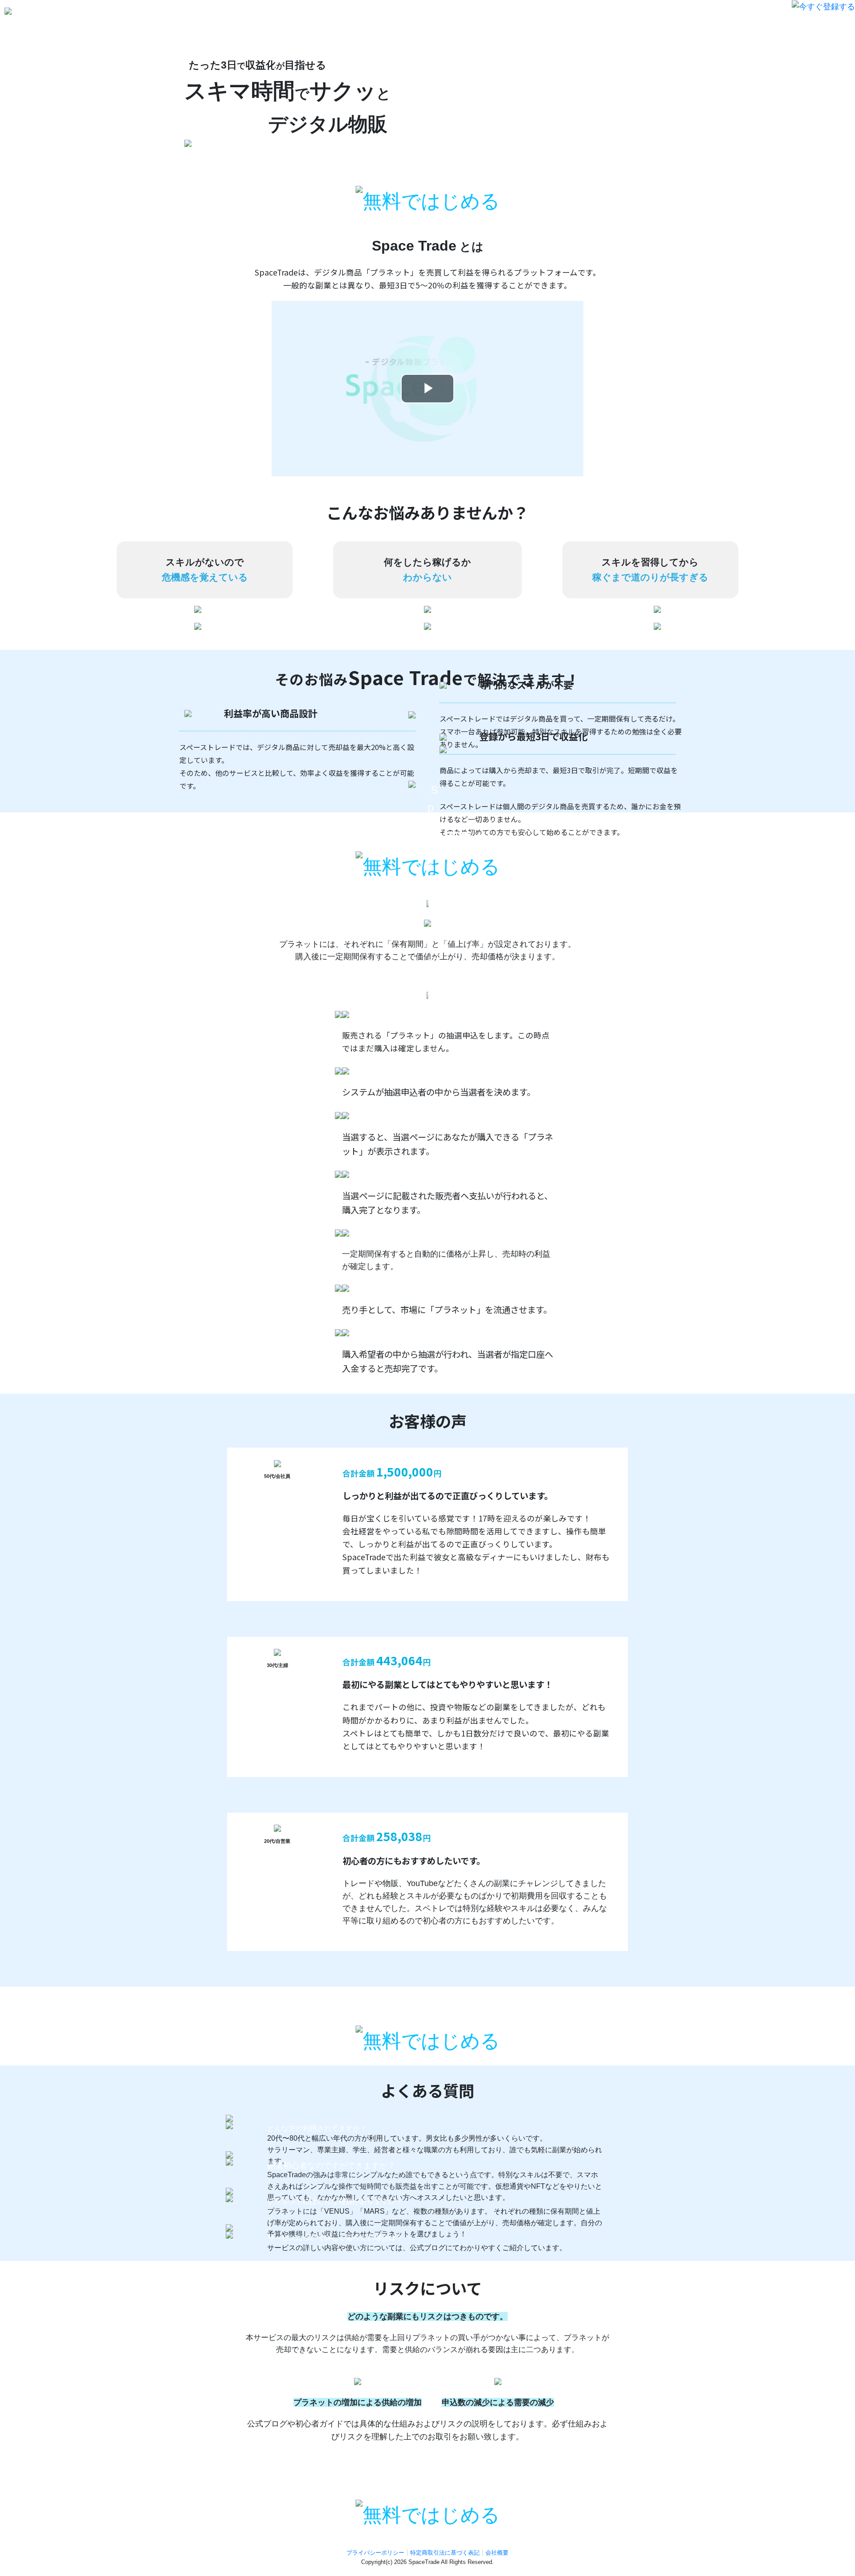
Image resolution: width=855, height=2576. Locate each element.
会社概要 (497, 2553)
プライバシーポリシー (375, 2553)
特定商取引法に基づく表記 (445, 2553)
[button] (823, 6)
